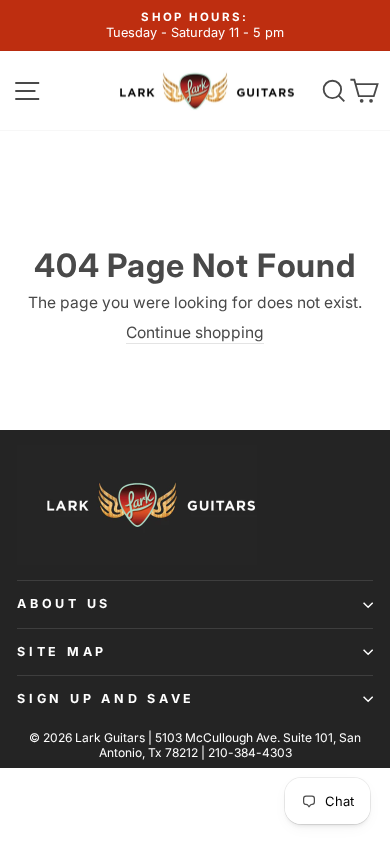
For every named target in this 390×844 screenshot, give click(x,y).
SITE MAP (62, 651)
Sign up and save (106, 698)
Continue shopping (195, 332)
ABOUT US (64, 603)
